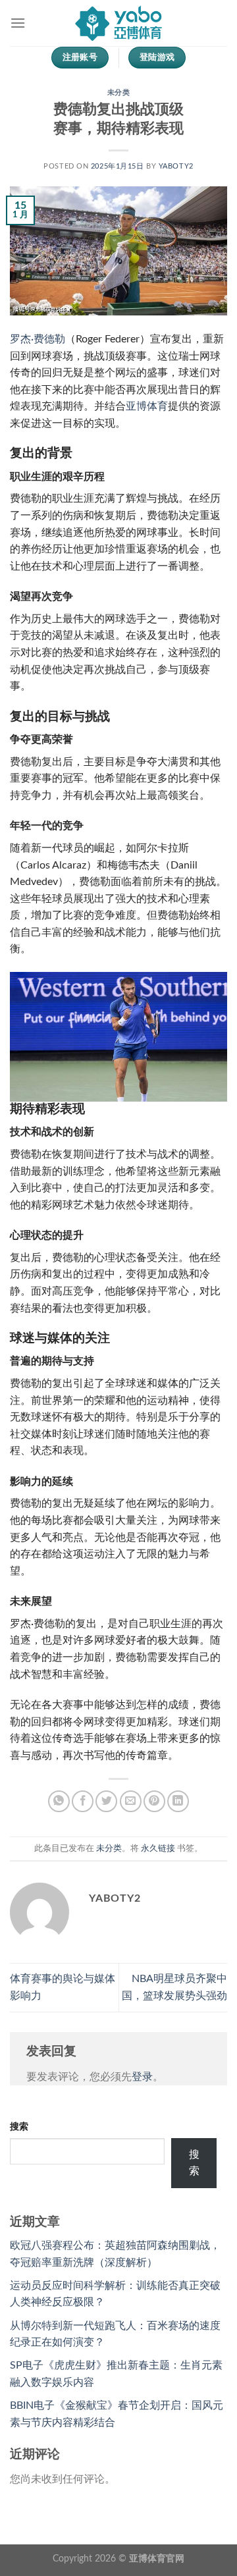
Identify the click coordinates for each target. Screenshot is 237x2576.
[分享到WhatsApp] (59, 1801)
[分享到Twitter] (106, 1801)
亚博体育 (147, 406)
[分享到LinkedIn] (178, 1801)
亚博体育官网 (157, 2559)
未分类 (119, 93)
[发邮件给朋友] (131, 1801)
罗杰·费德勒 (38, 339)
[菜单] (18, 23)
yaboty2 (176, 166)
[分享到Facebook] (83, 1801)
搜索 (19, 2127)
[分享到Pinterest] (154, 1801)
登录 (142, 2077)
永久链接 (158, 1848)
